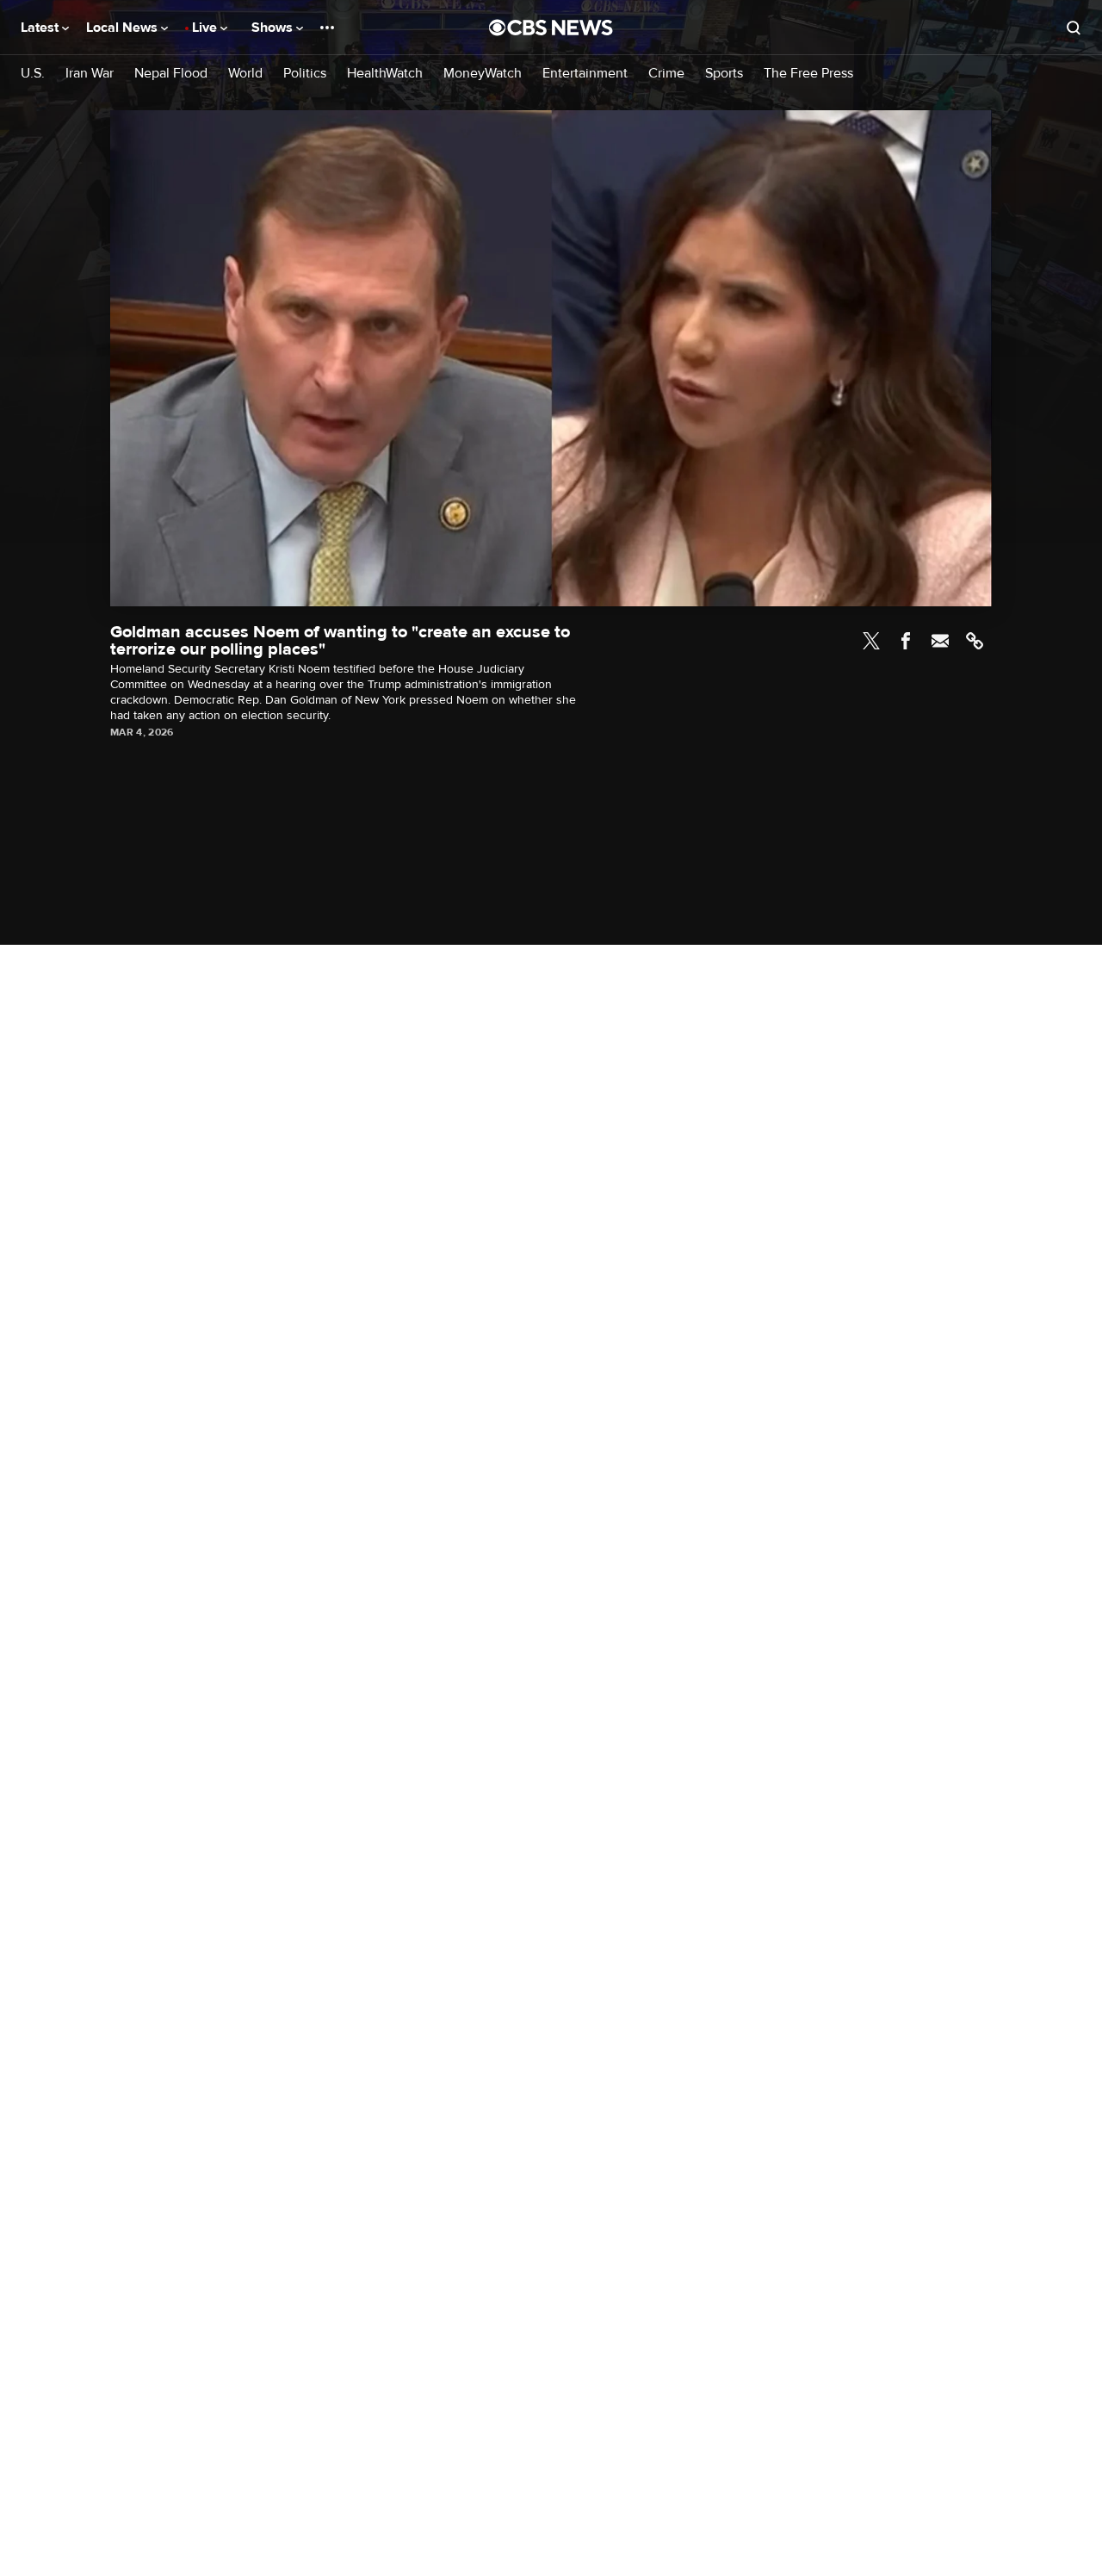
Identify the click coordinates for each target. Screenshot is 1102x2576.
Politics (305, 74)
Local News (124, 28)
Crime (666, 74)
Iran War (90, 74)
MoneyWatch (483, 74)
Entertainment (585, 74)
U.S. (33, 74)
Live (206, 28)
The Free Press (808, 74)
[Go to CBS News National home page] (551, 28)
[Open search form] (1074, 28)
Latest (41, 28)
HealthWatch (385, 74)
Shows (274, 28)
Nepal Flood (171, 74)
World (245, 74)
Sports (724, 74)
